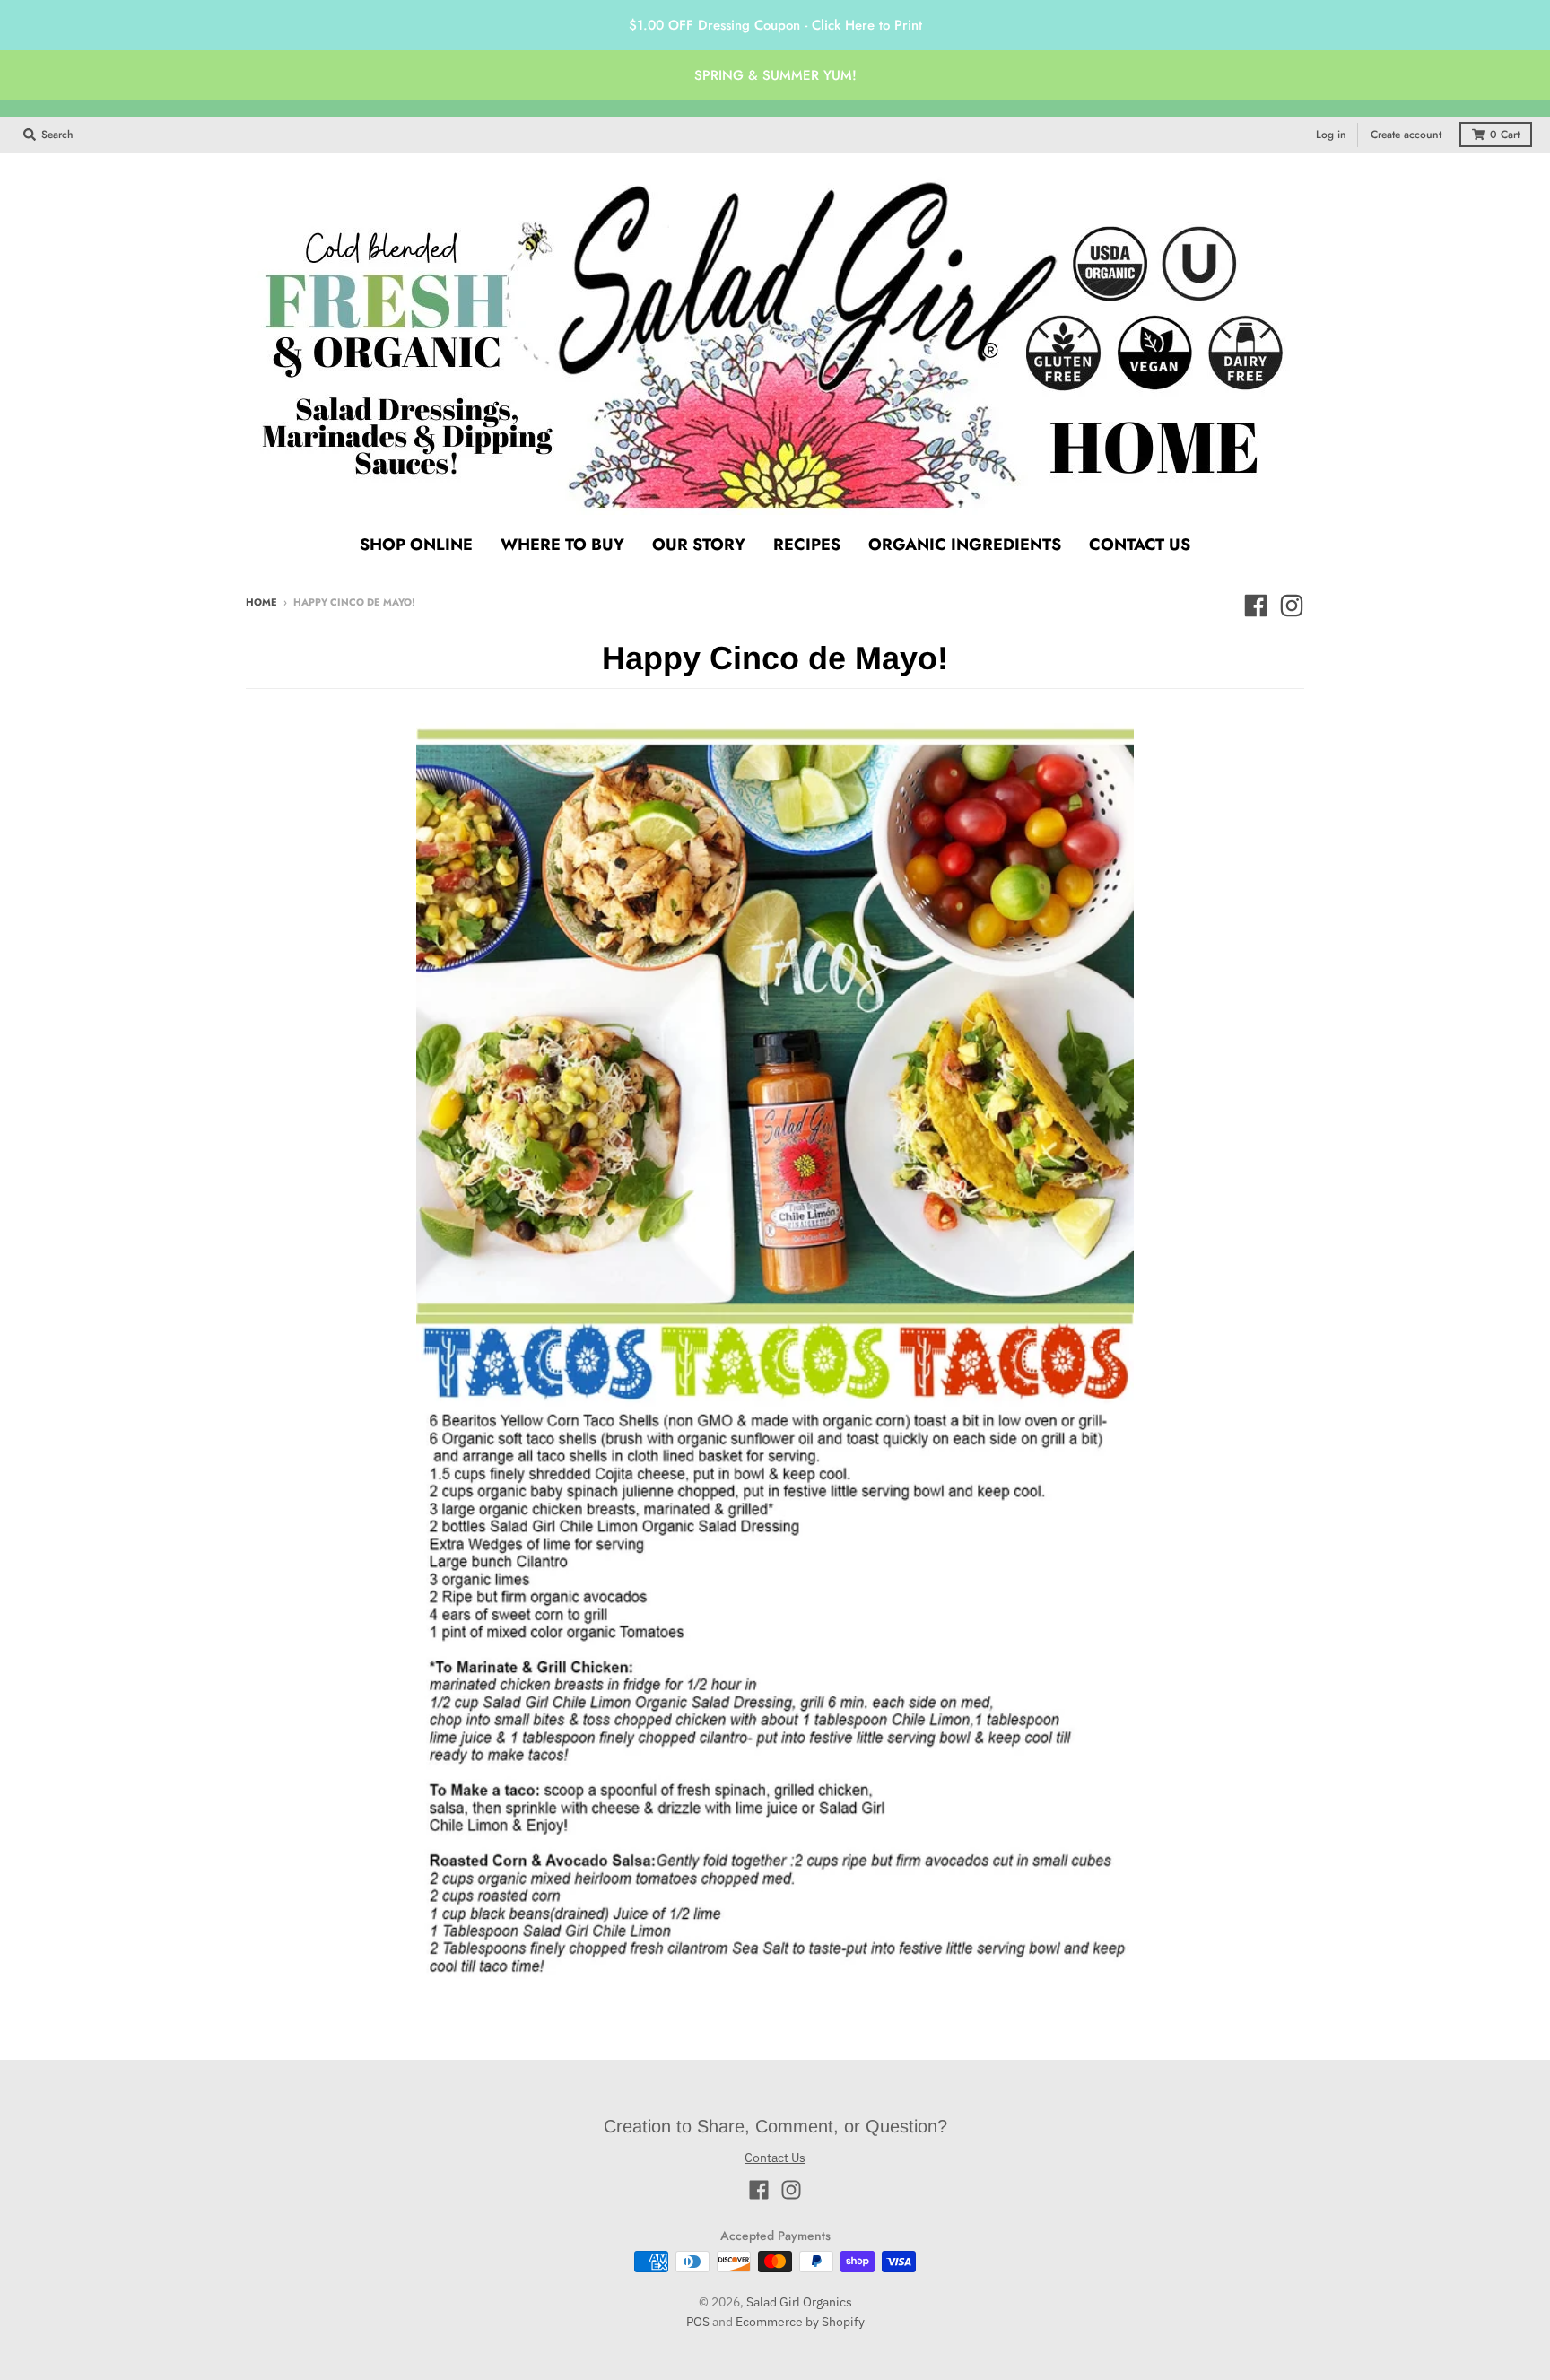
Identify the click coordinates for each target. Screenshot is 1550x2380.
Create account (1406, 135)
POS (698, 2322)
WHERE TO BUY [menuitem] (562, 545)
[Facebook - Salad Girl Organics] (1256, 606)
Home (261, 602)
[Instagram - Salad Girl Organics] (1292, 606)
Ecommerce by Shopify (800, 2322)
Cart (1505, 135)
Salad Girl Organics (799, 2302)
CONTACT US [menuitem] (1140, 545)
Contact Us (775, 2158)
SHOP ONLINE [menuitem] (416, 545)
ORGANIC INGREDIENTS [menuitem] (965, 545)
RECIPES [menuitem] (807, 545)
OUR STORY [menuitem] (699, 545)
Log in (1331, 135)
